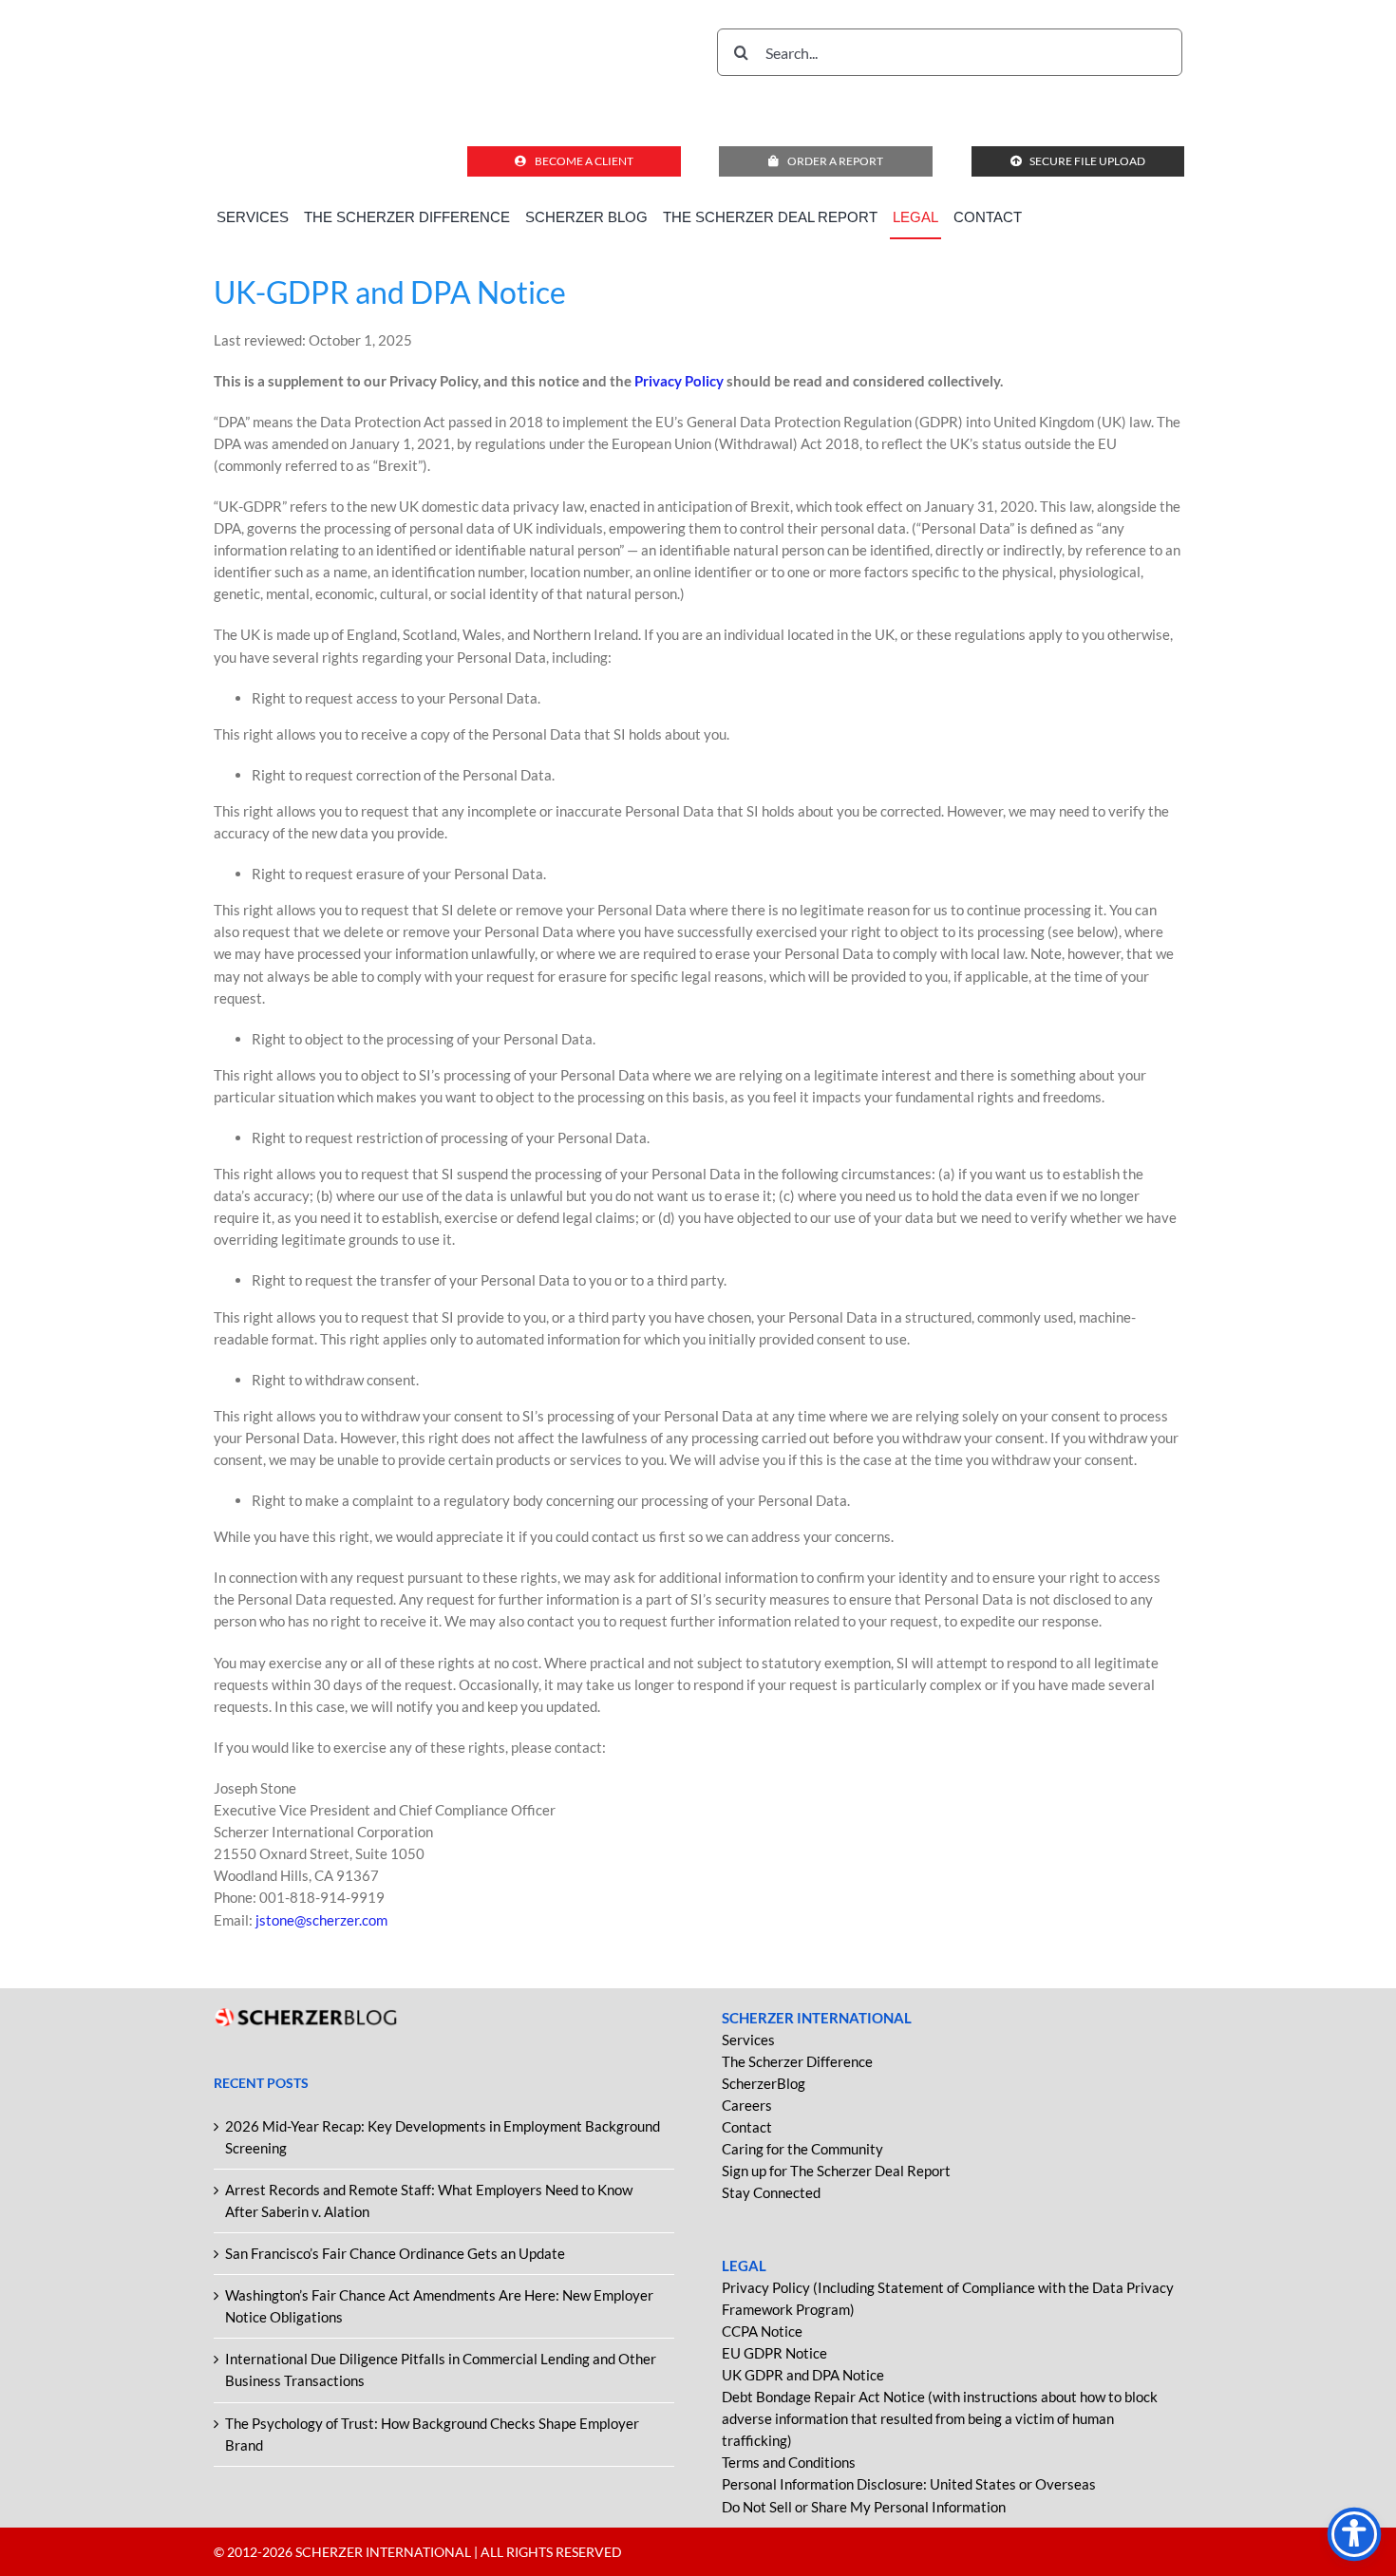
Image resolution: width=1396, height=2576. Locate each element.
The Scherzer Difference (797, 2061)
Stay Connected (771, 2192)
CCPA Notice (762, 2331)
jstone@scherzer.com (321, 1920)
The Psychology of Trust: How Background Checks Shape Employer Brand (432, 2434)
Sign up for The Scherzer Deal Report (836, 2171)
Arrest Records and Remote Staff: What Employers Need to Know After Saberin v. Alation (429, 2200)
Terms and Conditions (789, 2462)
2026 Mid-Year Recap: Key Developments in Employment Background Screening (443, 2137)
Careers (747, 2105)
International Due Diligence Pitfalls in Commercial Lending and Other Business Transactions (441, 2369)
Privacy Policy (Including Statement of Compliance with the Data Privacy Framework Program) (948, 2298)
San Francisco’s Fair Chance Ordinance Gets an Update (395, 2253)
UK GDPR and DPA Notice (803, 2375)
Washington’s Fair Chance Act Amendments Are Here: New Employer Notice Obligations (439, 2306)
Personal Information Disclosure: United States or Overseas (909, 2484)
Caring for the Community (802, 2149)
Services (748, 2040)
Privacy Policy (680, 381)
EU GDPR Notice (774, 2353)
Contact (747, 2127)
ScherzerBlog (764, 2083)
